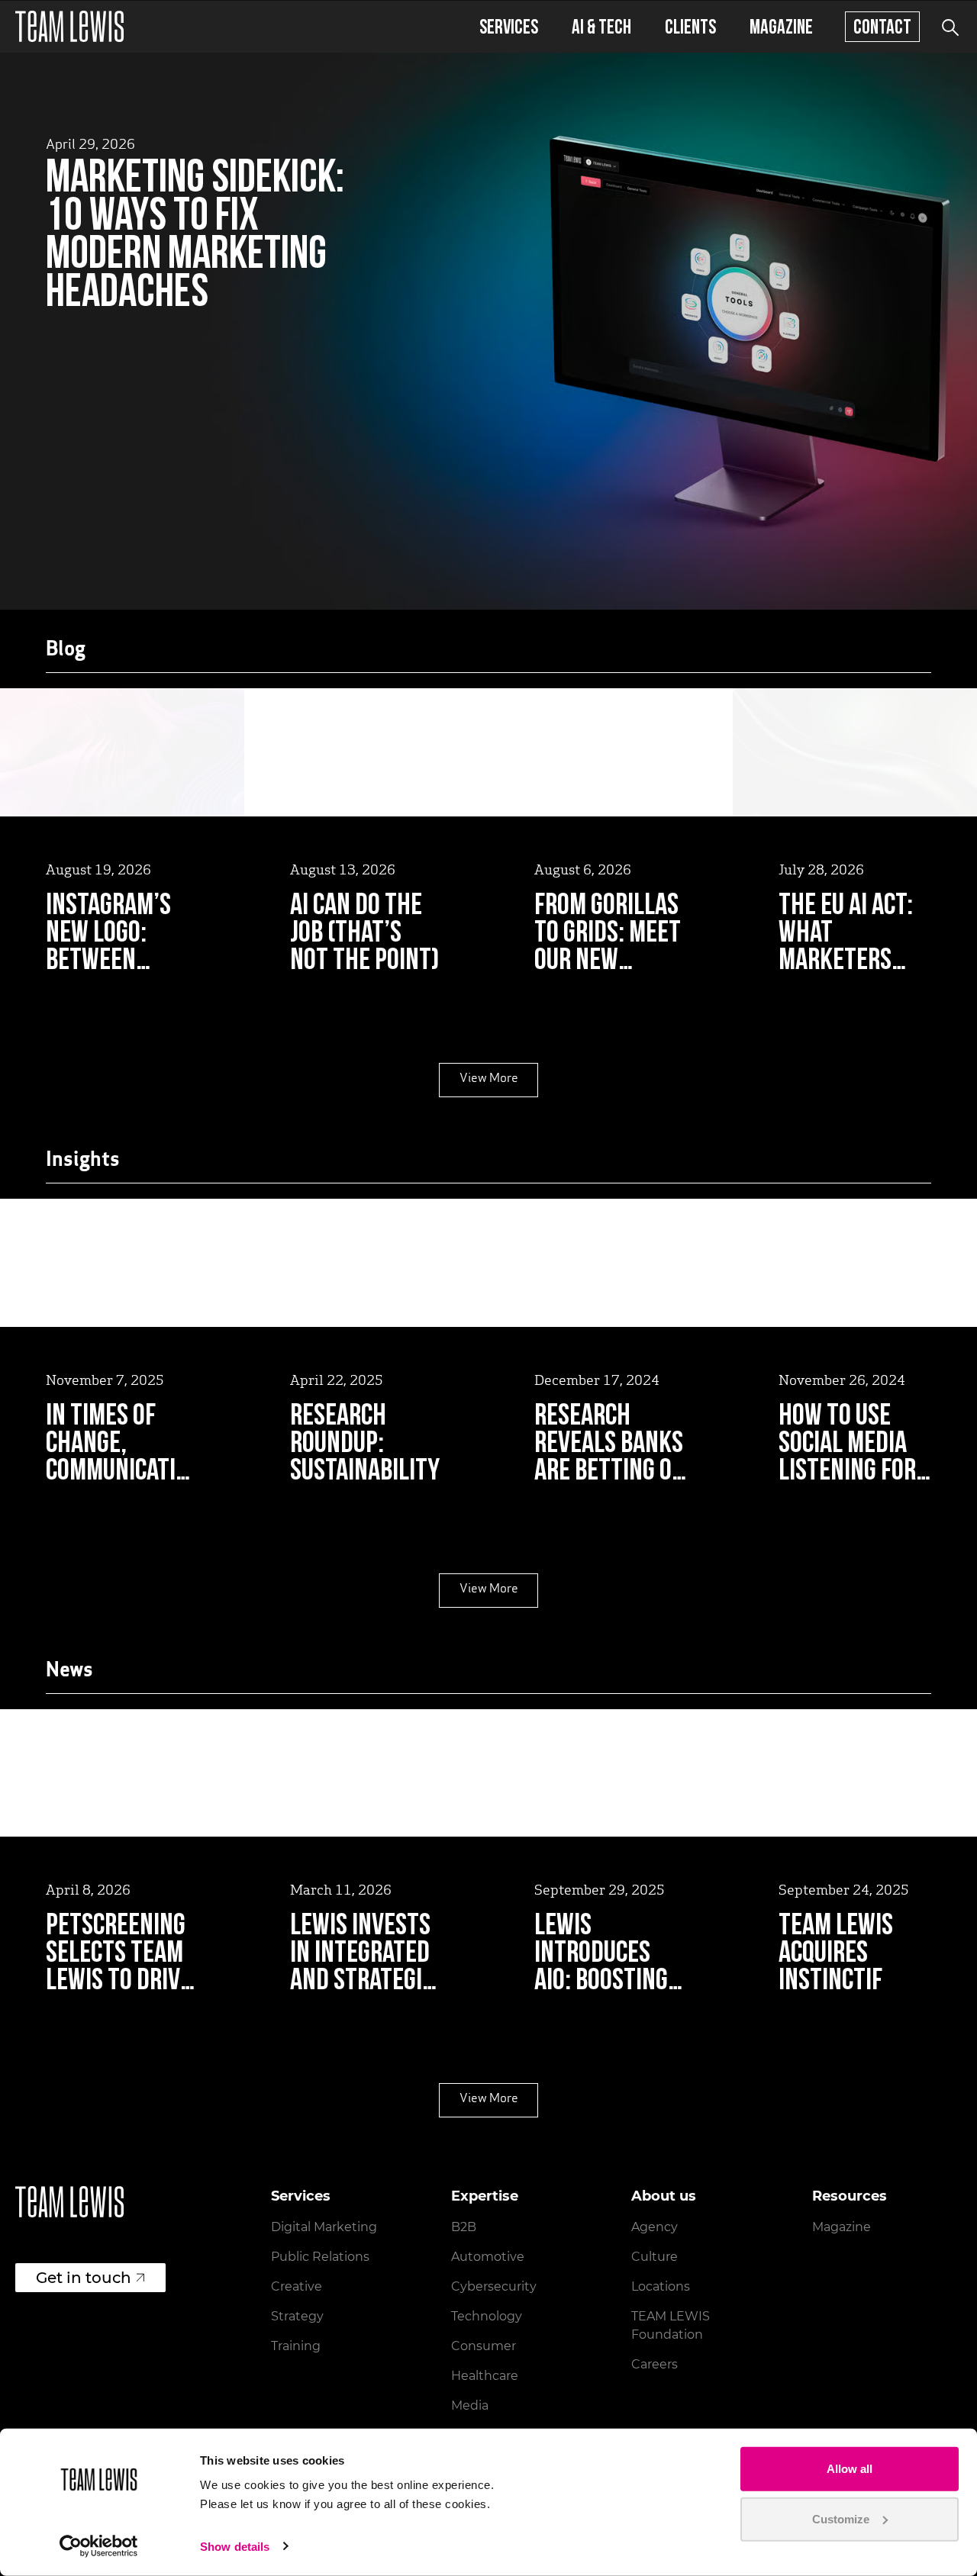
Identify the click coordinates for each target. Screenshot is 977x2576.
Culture (655, 2257)
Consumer (484, 2346)
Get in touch (84, 2278)
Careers (655, 2364)
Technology (487, 2316)
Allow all (850, 2469)
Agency (655, 2227)
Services (509, 26)
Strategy (297, 2316)
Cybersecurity (494, 2286)
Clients (690, 26)
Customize (841, 2518)
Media (470, 2405)
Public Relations (320, 2257)
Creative (297, 2286)
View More (489, 1079)
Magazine (781, 26)
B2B (464, 2227)
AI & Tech (601, 26)
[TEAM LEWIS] (69, 26)
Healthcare (485, 2376)
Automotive (488, 2257)
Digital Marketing (324, 2227)
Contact (882, 26)
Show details (235, 2547)
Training (296, 2346)
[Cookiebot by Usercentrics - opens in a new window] (99, 2546)
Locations (661, 2286)
